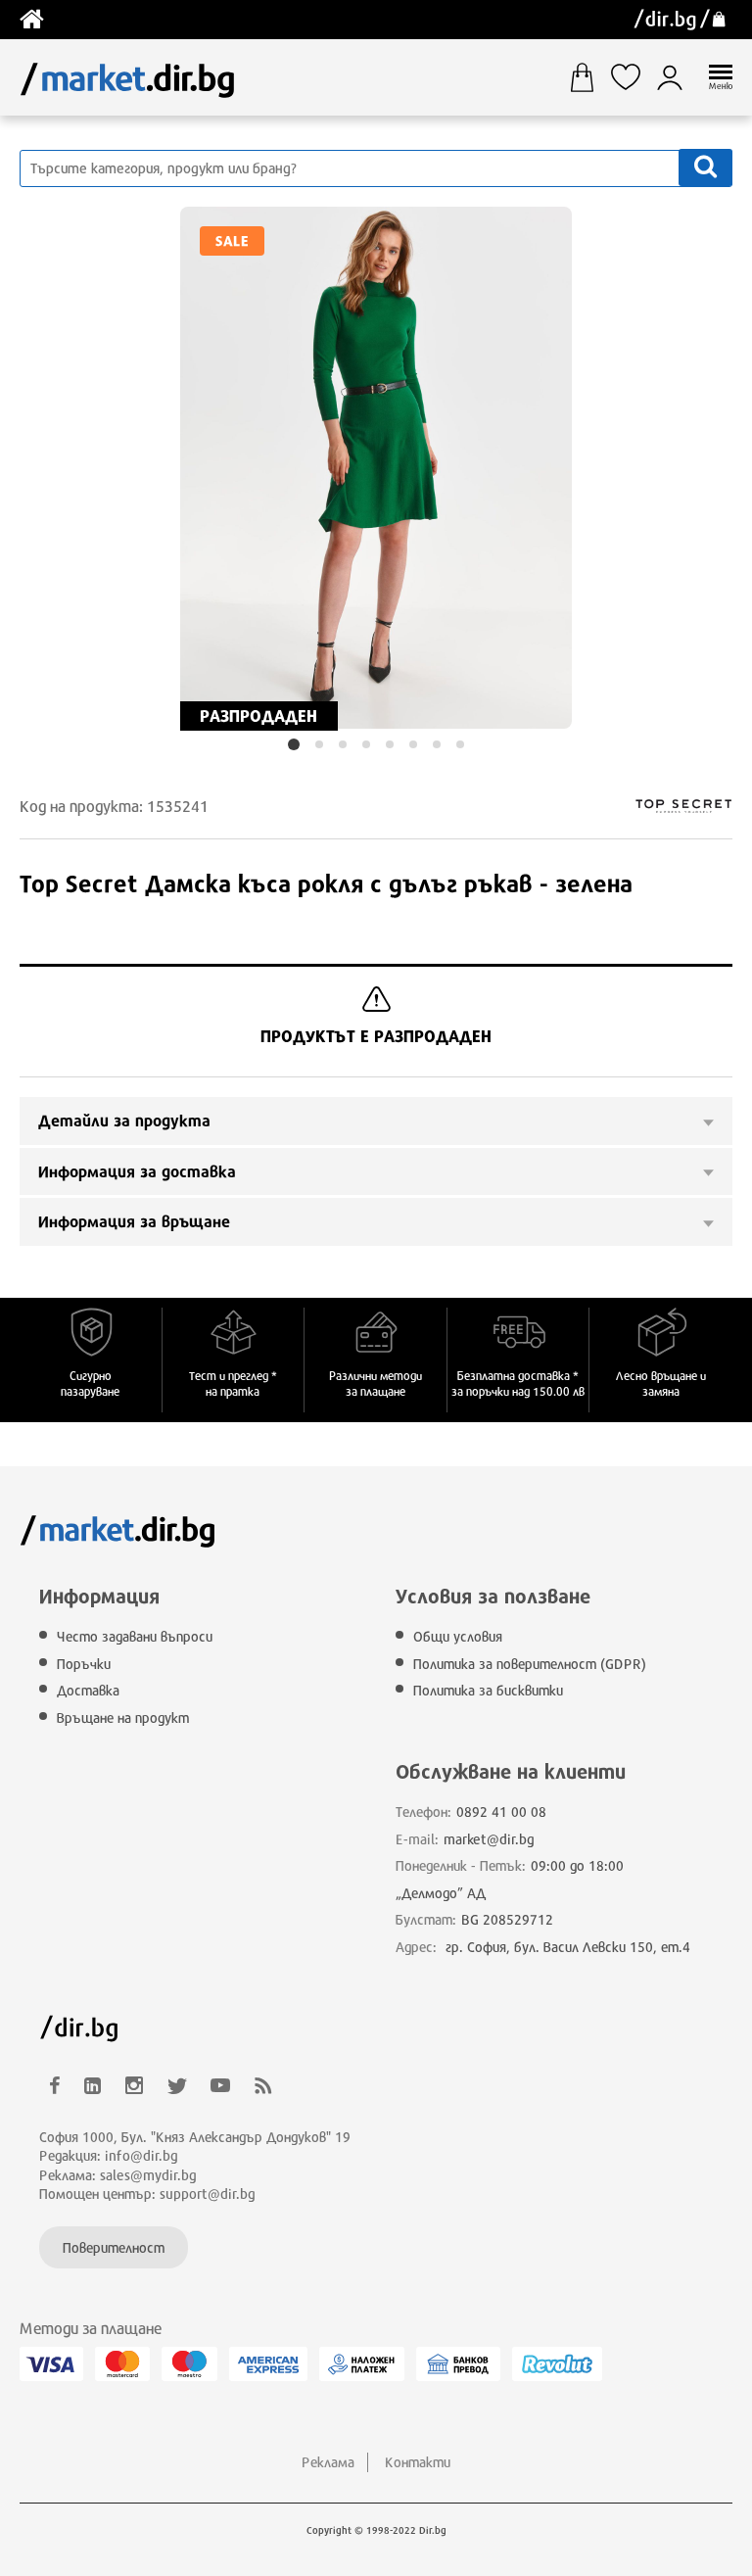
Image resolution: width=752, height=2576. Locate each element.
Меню (721, 86)
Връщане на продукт (123, 1717)
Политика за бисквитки (488, 1690)
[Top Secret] (643, 806)
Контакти (418, 2462)
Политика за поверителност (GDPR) (530, 1664)
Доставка (88, 1690)
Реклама (328, 2462)
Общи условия (458, 1636)
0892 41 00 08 (501, 1812)
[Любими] (633, 77)
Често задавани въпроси (135, 1636)
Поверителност (114, 2247)
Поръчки (84, 1664)
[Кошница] (589, 77)
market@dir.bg (489, 1839)
